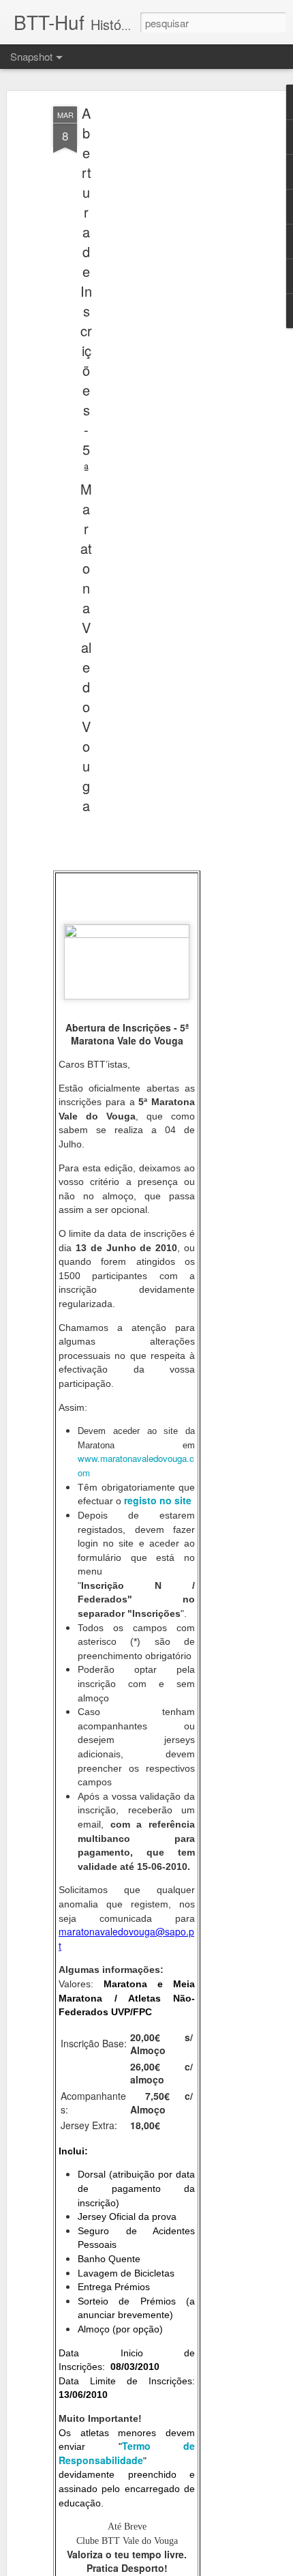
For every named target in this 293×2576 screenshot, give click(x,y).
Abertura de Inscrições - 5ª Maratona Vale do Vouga (86, 459)
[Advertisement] (176, 321)
